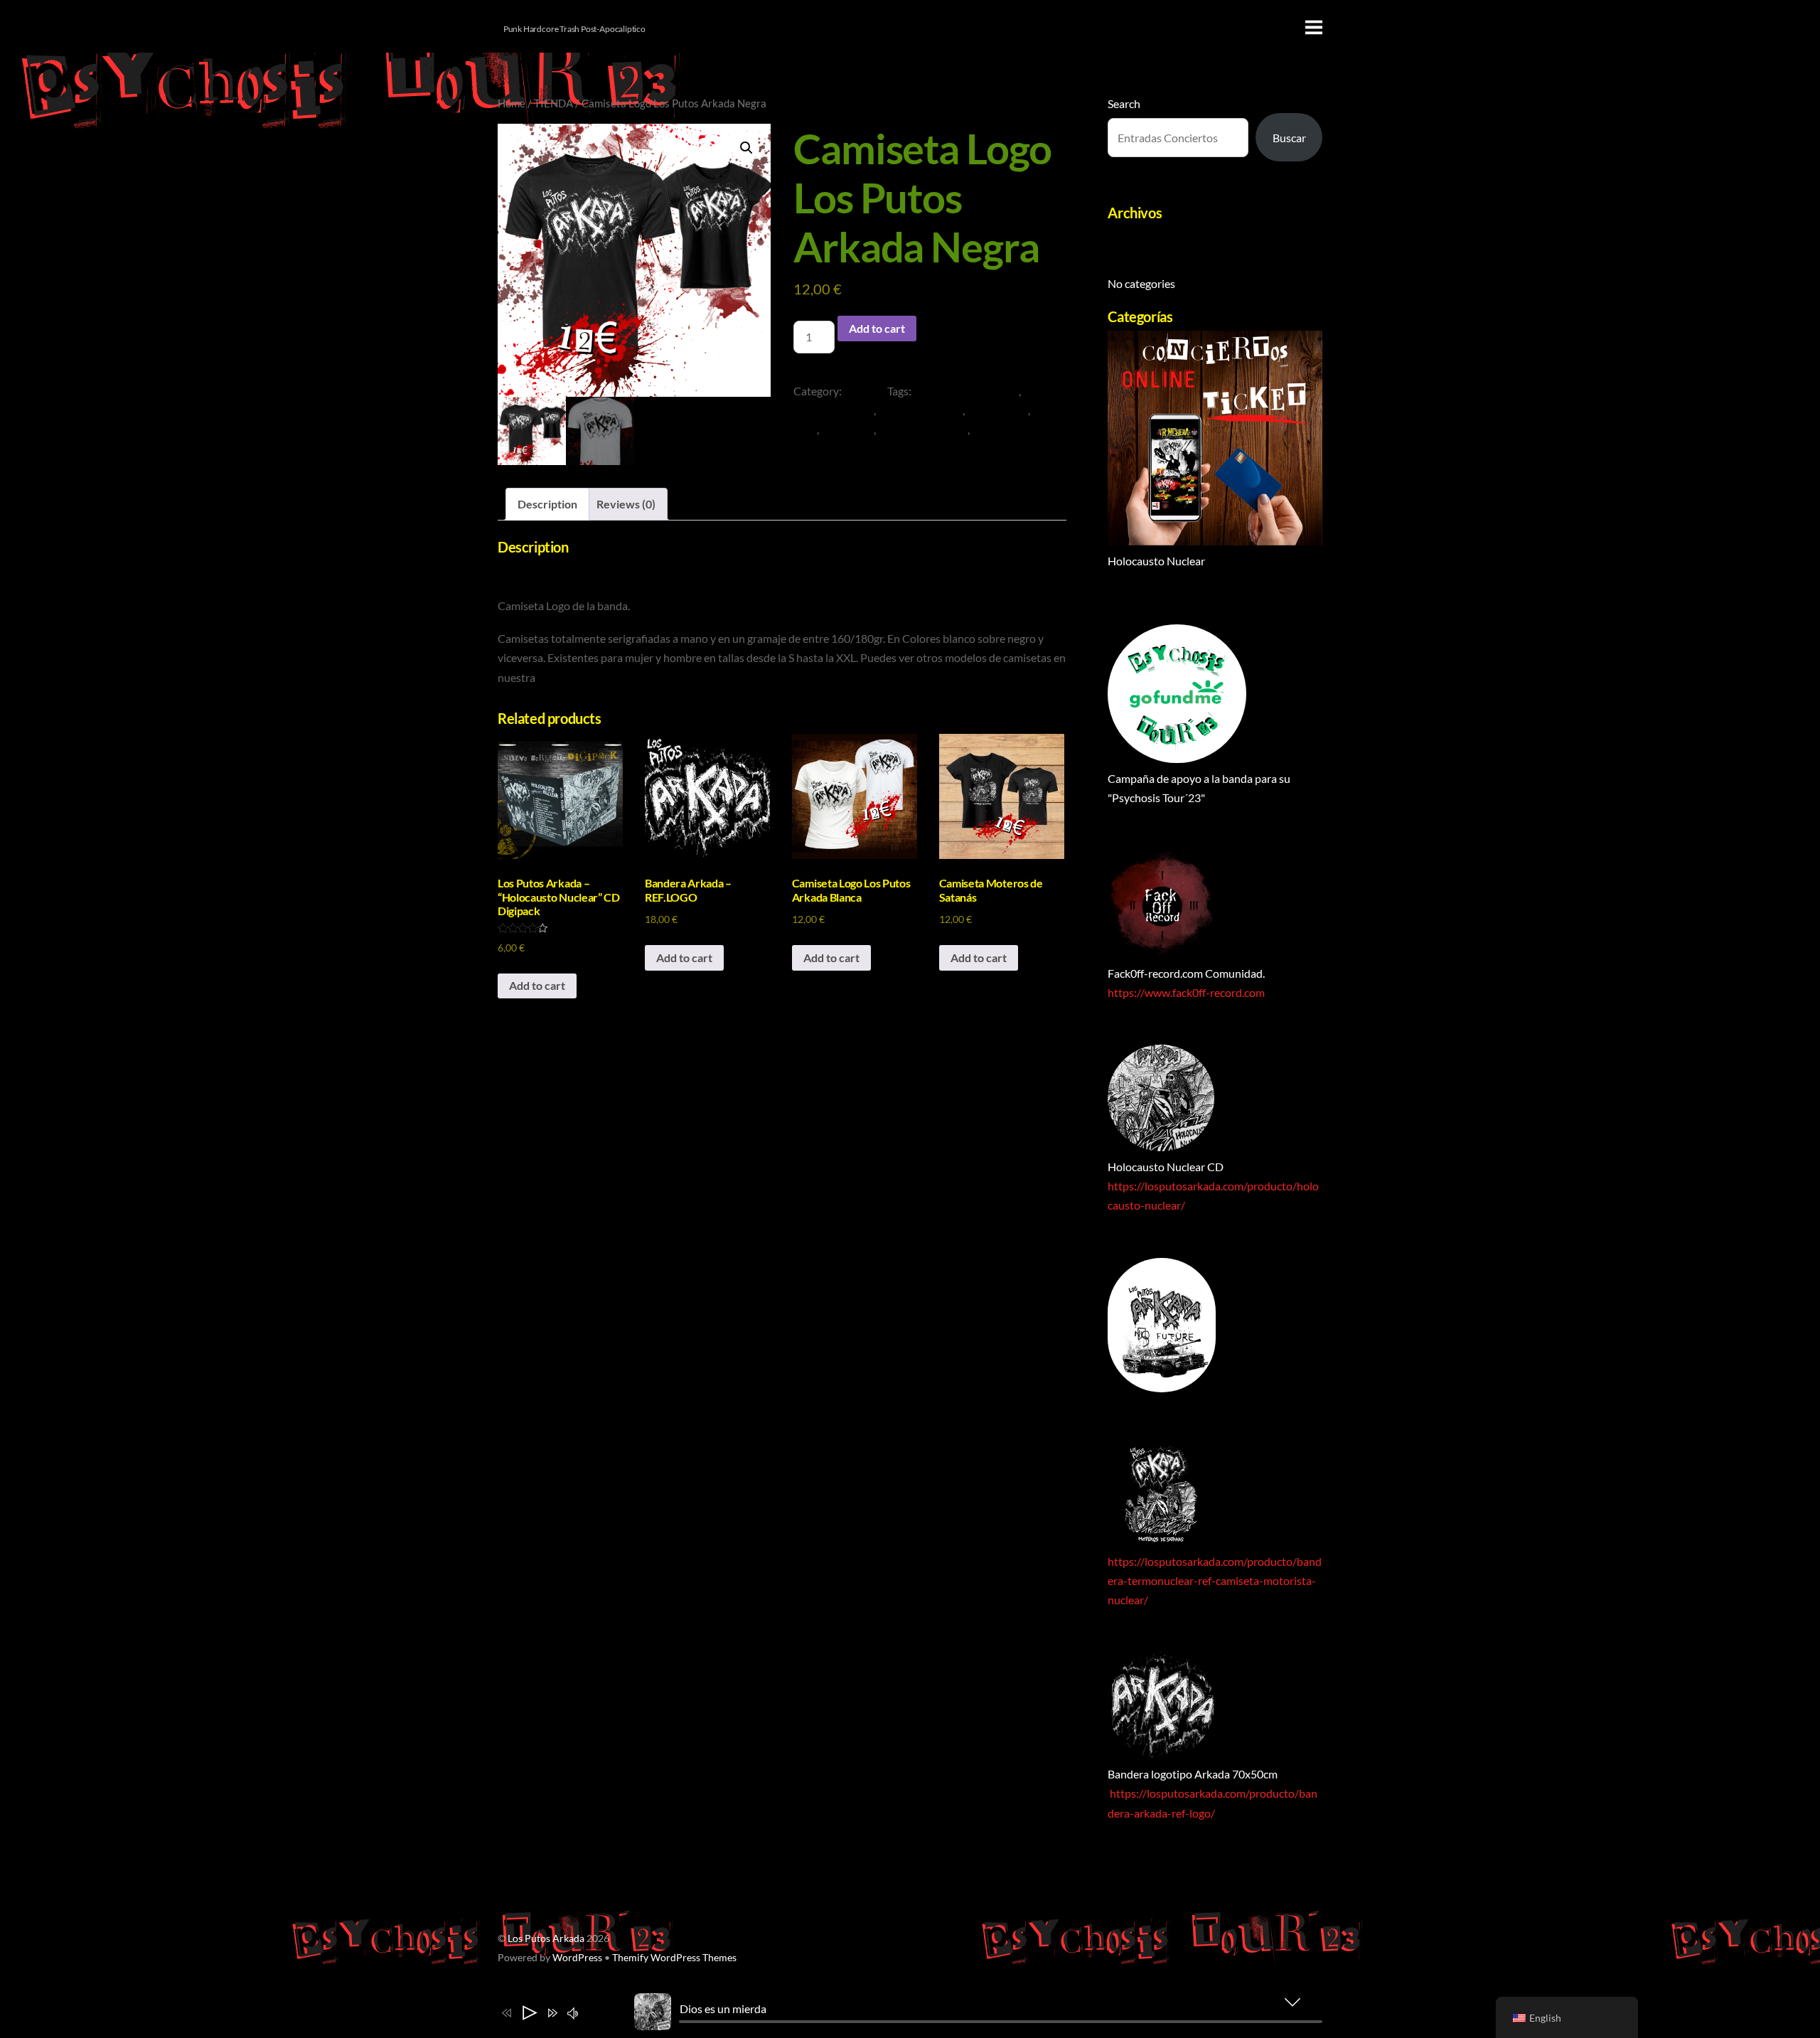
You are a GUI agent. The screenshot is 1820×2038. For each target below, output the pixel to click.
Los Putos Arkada (546, 1938)
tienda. (554, 677)
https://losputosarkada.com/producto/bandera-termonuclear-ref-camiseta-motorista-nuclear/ (1215, 1580)
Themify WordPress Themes (674, 1958)
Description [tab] (547, 504)
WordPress (577, 1958)
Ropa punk (847, 429)
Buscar (1289, 138)
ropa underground (923, 429)
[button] (746, 148)
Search (1124, 103)
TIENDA (553, 103)
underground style (1017, 429)
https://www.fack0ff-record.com (1186, 992)
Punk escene (997, 410)
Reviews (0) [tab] (626, 504)
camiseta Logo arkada (966, 391)
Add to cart (877, 328)
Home (512, 103)
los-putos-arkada (920, 410)
